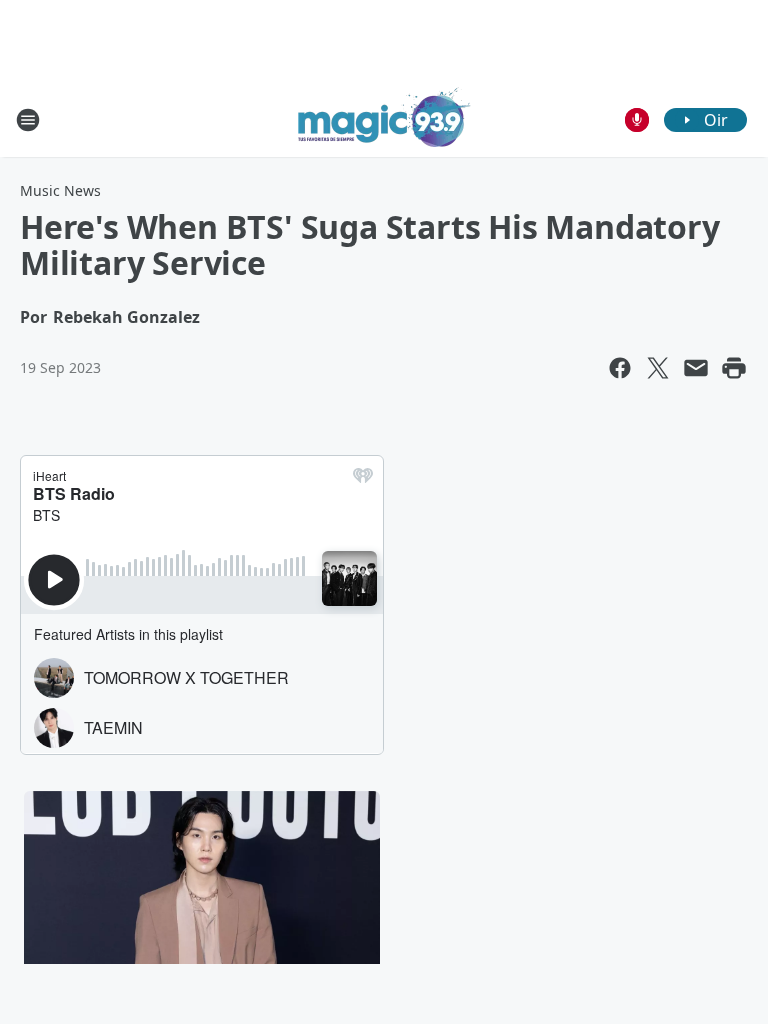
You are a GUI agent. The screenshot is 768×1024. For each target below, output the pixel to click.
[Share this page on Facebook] (620, 368)
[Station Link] (384, 119)
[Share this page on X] (658, 368)
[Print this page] (734, 368)
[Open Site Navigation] (28, 120)
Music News (60, 190)
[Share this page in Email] (696, 368)
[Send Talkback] (637, 120)
